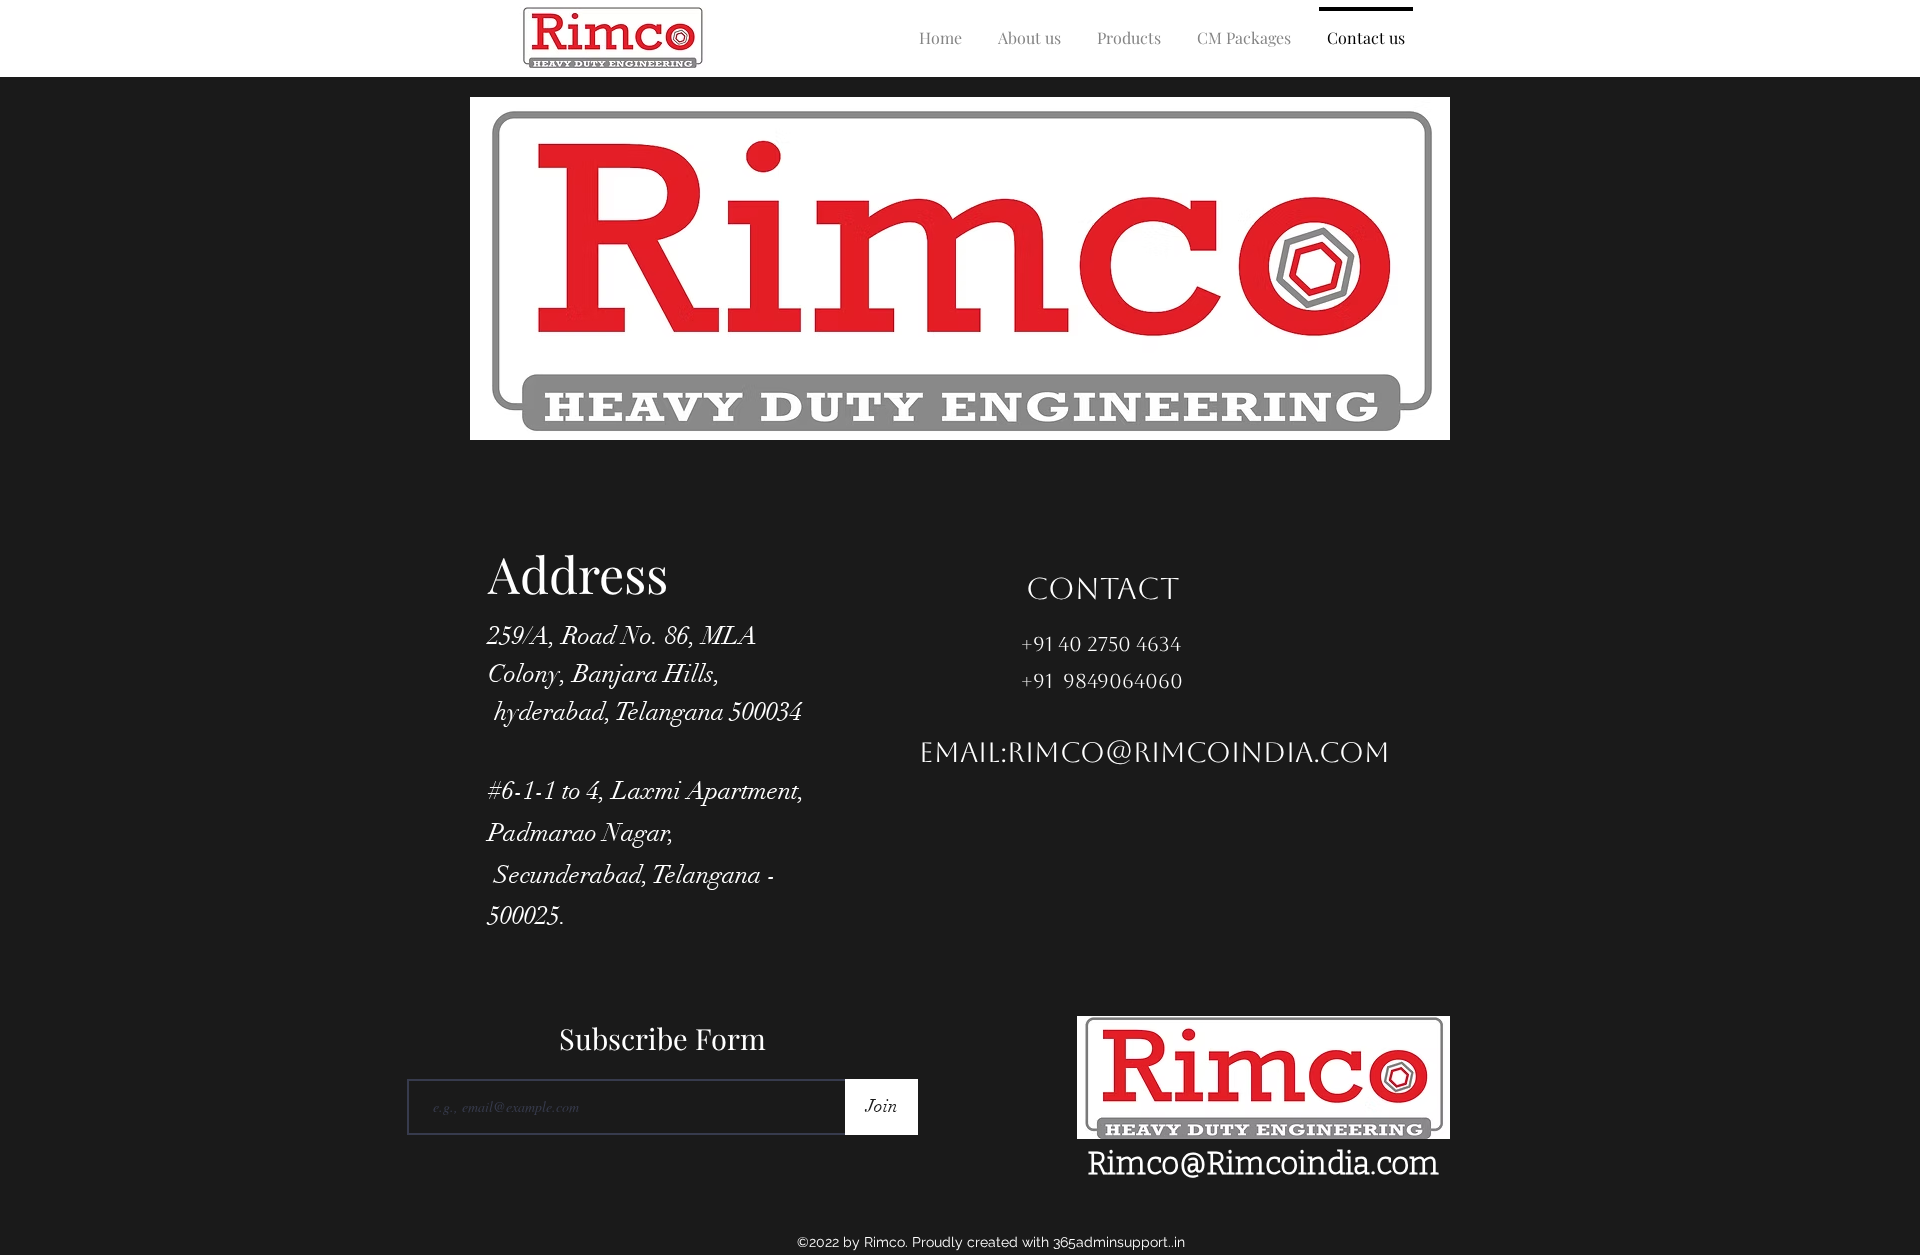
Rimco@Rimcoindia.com (1263, 1163)
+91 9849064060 (1102, 681)
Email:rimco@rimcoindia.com (1154, 752)
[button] (1129, 28)
